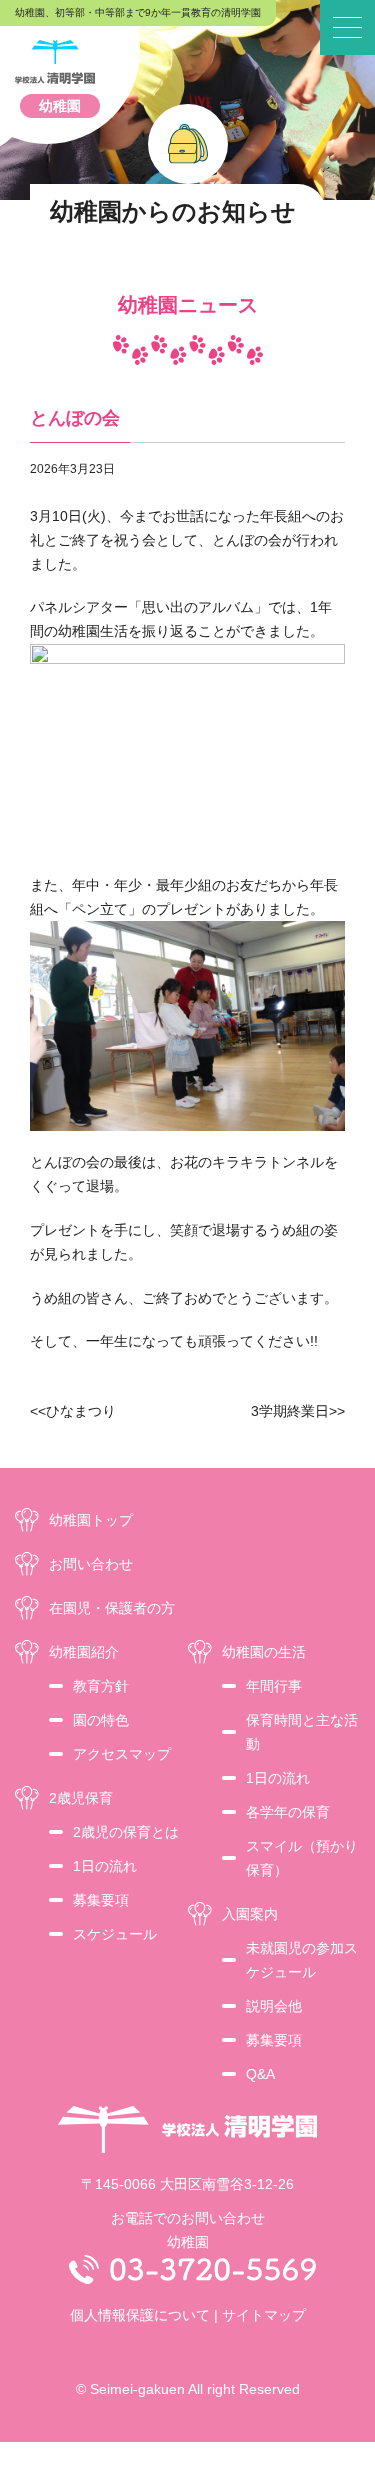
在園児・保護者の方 (112, 1608)
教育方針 (101, 1686)
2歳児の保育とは (126, 1832)
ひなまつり (81, 1411)
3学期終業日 (290, 1411)
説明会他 (274, 2006)
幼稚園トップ (91, 1520)
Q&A (260, 2074)
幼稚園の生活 (264, 1652)
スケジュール (115, 1934)
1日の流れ (105, 1866)
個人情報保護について (140, 2315)
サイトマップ (264, 2315)
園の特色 (101, 1720)
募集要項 (101, 1900)
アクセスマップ (122, 1754)
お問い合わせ (91, 1564)
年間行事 (274, 1686)
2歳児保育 (81, 1798)
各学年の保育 (288, 1812)
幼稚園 (60, 106)
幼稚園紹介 (84, 1652)
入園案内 (250, 1914)
